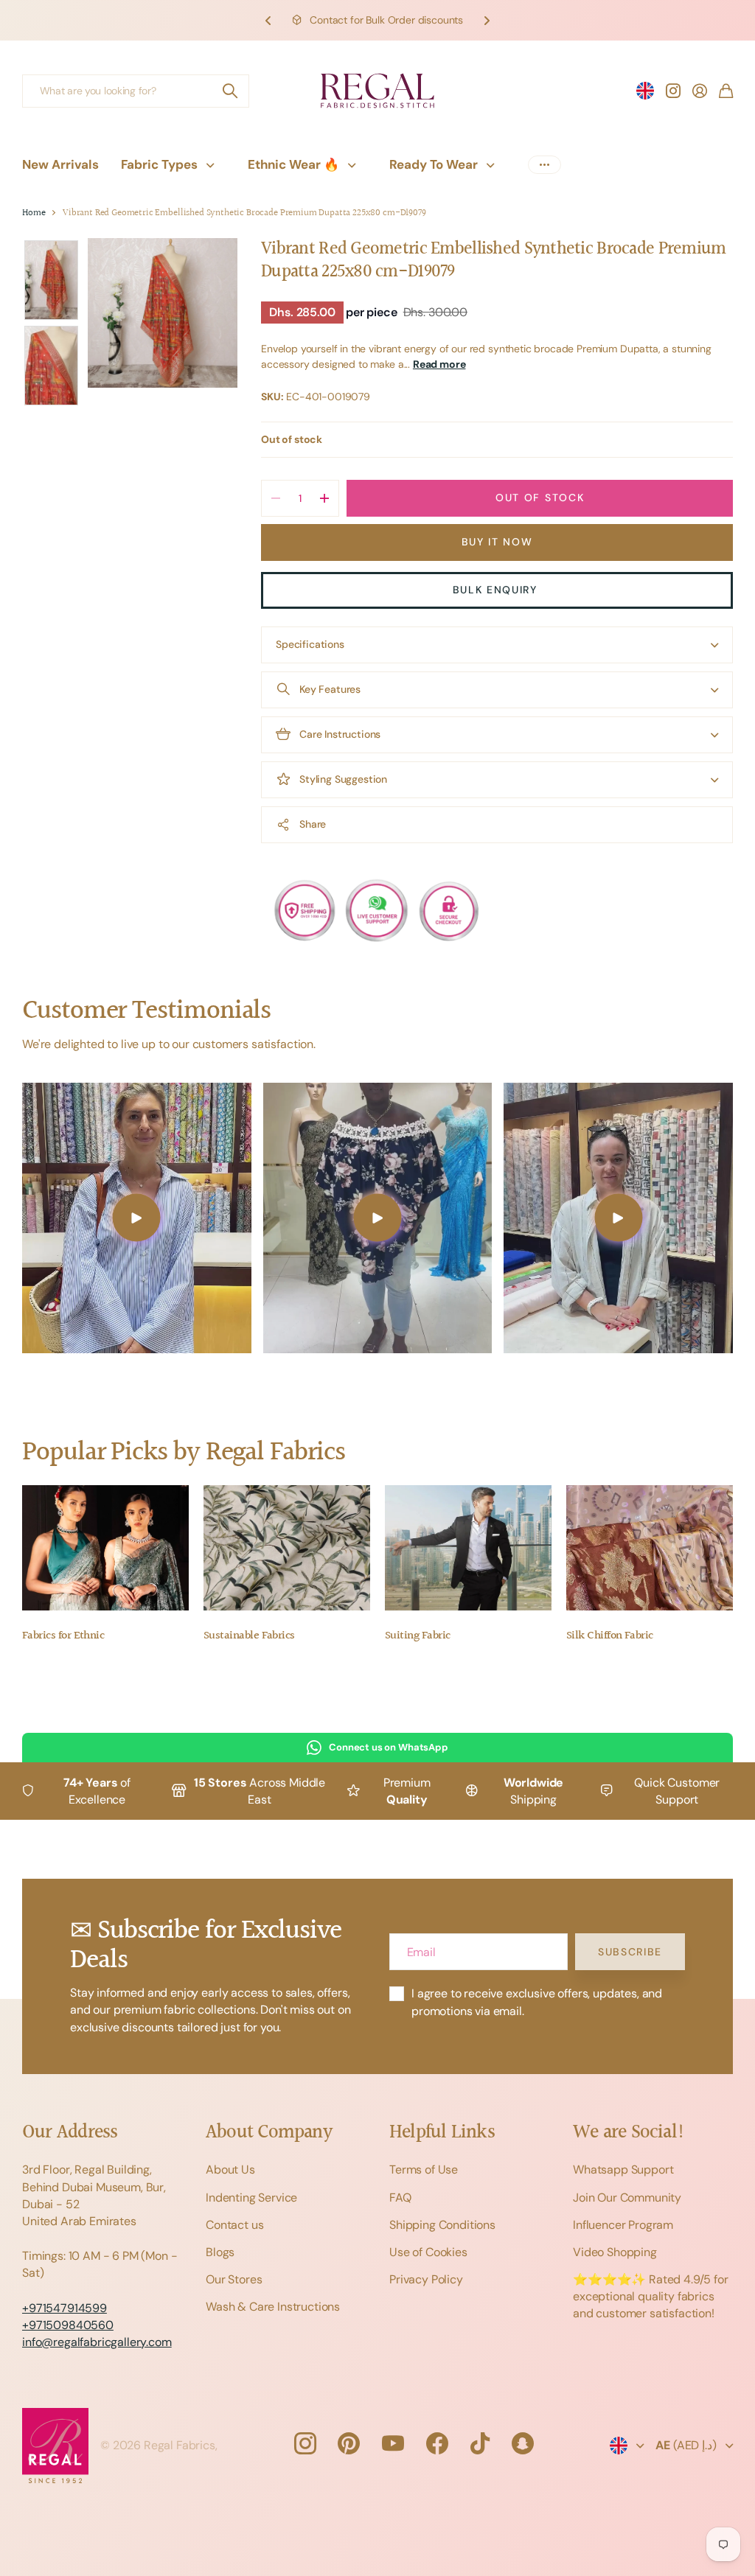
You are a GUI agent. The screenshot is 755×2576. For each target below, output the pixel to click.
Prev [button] (268, 20)
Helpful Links (442, 2133)
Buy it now (497, 542)
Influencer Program (623, 2225)
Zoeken (231, 91)
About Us (230, 2170)
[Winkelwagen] (726, 91)
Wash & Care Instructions (273, 2307)
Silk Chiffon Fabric (610, 1636)
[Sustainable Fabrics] (287, 1548)
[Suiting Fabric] (468, 1548)
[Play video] (137, 1218)
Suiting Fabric (417, 1636)
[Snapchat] (523, 2443)
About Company (269, 2133)
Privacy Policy (426, 2279)
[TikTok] (480, 2443)
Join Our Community (627, 2198)
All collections (214, 165)
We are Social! (629, 2133)
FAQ (400, 2198)
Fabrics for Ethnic (63, 1636)
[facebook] (437, 2443)
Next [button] (487, 20)
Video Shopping (615, 2252)
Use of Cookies (428, 2252)
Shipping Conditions (442, 2225)
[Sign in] (700, 91)
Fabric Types (159, 164)
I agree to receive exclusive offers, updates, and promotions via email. (537, 2002)
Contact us (234, 2225)
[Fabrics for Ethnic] (105, 1548)
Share (313, 824)
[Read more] (673, 91)
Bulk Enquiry (497, 590)
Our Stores (234, 2279)
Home (34, 213)
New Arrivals (60, 164)
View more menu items (544, 165)
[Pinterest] (349, 2443)
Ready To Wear (434, 164)
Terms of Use (424, 2170)
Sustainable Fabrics (249, 1636)
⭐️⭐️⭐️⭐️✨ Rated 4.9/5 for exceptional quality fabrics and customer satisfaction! (651, 2296)
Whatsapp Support (623, 2170)
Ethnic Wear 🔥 (293, 164)
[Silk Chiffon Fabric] (650, 1548)
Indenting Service (251, 2198)
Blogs (220, 2252)
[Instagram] (305, 2443)
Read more (439, 364)
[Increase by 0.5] (324, 498)
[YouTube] (393, 2443)
